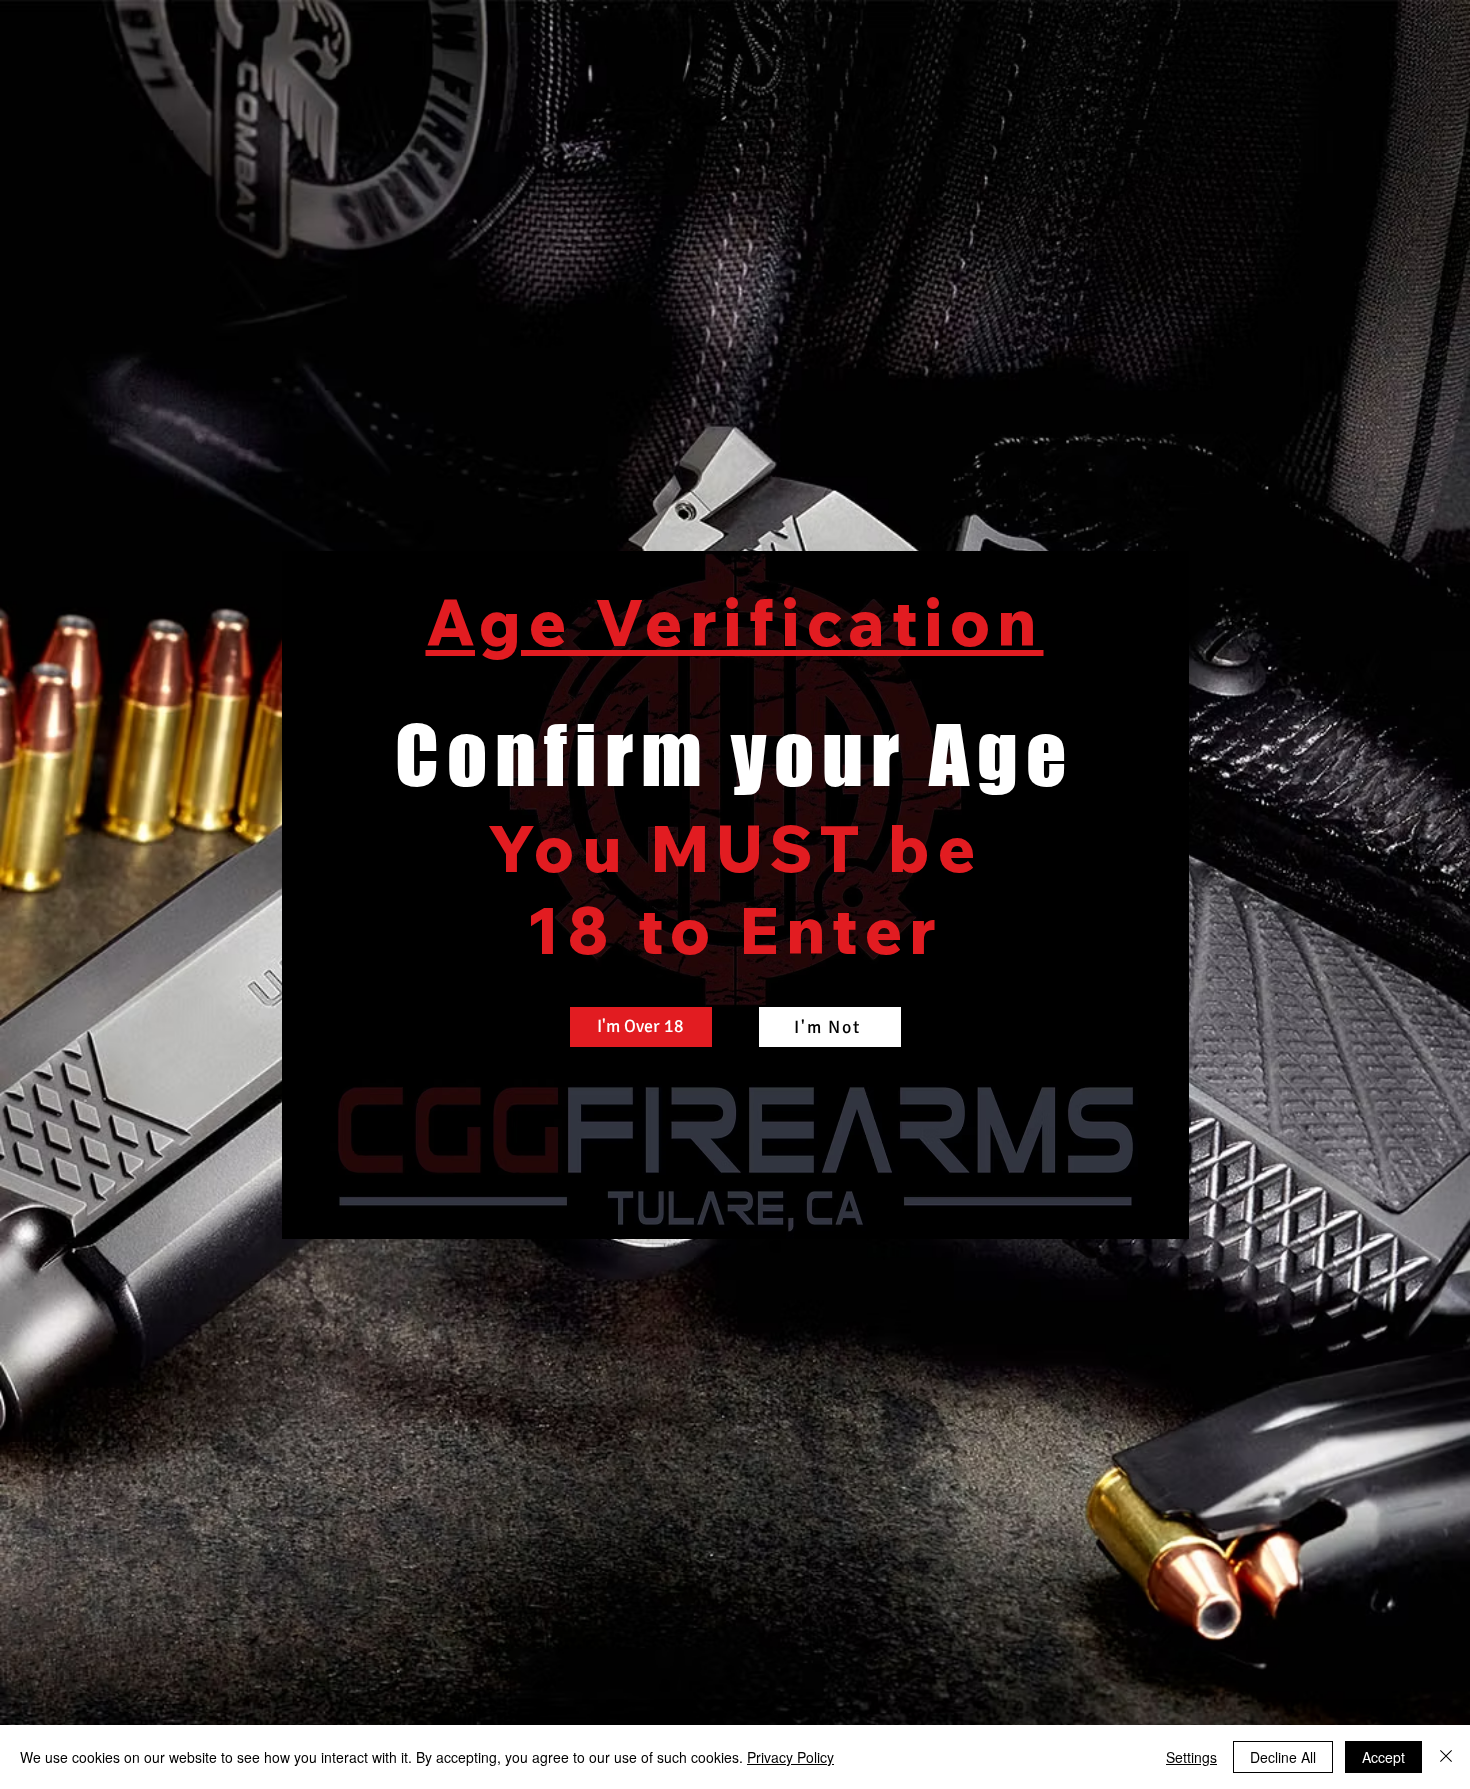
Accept (1383, 1757)
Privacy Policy (790, 1757)
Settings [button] (1191, 1757)
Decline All (1283, 1757)
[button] (641, 1027)
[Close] (1446, 1757)
